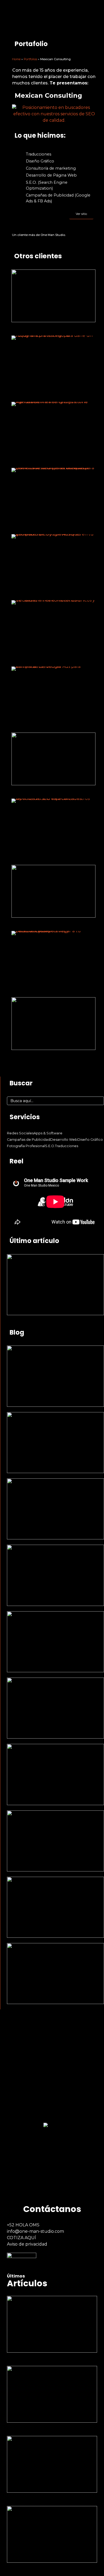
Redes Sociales (20, 1133)
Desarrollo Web (64, 1140)
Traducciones (67, 1146)
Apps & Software (48, 1133)
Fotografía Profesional (26, 1146)
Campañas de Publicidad (29, 1140)
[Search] (98, 1101)
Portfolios (30, 59)
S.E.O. (50, 1146)
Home (16, 59)
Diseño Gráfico (90, 1140)
